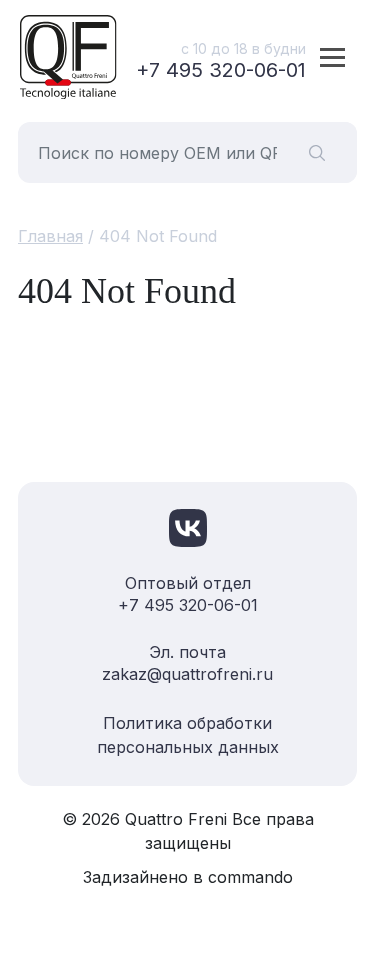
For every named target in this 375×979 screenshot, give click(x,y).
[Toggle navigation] (332, 57)
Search (317, 152)
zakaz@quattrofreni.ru (187, 674)
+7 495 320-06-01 (221, 70)
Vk (188, 528)
